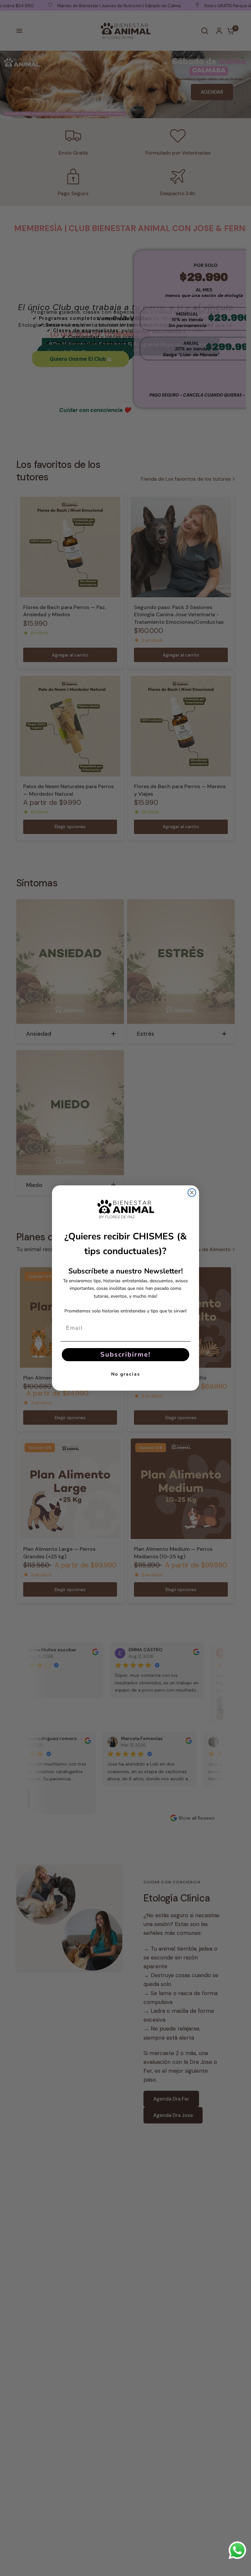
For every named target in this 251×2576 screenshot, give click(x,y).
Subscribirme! (125, 1354)
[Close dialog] (192, 1193)
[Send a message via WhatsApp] (237, 2550)
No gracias (126, 1374)
